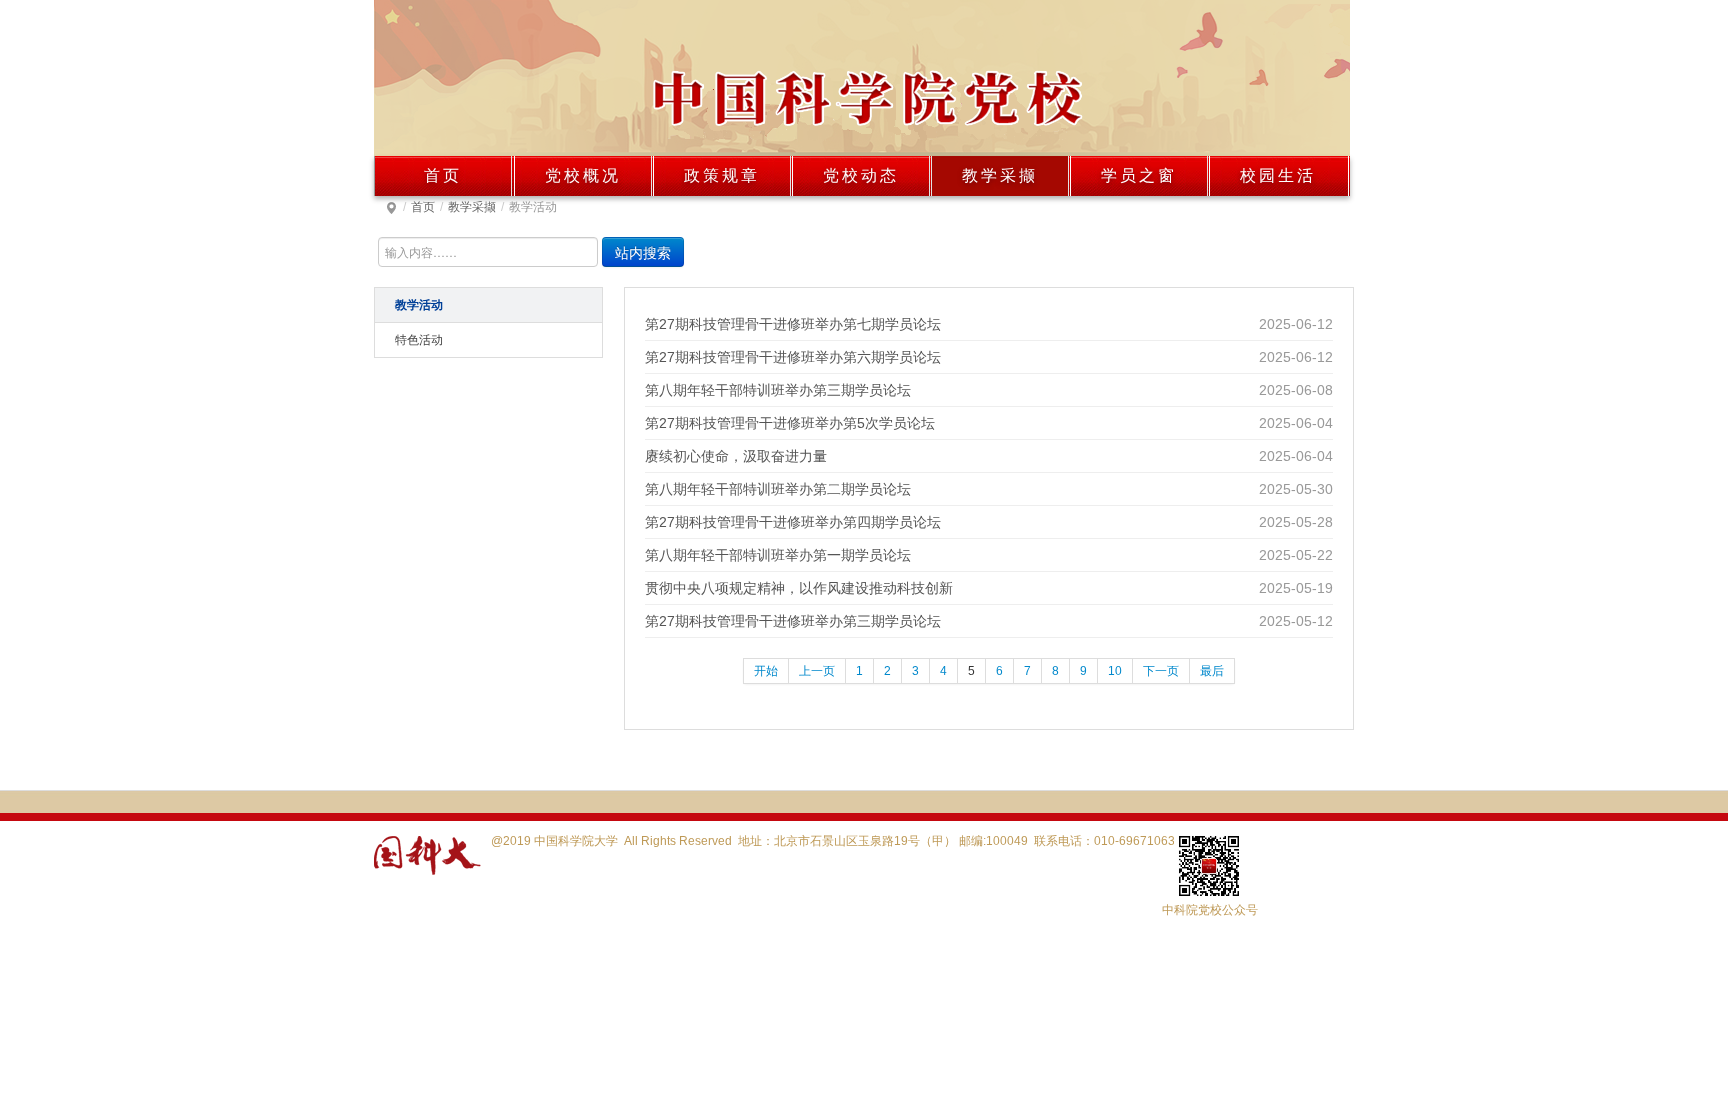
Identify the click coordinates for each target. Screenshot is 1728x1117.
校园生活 (1278, 175)
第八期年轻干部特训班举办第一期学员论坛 (778, 555)
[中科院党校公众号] (1159, 865)
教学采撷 (1000, 175)
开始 (766, 671)
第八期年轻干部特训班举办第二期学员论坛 (778, 489)
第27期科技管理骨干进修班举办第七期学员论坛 (793, 324)
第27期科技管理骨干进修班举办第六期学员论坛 (793, 357)
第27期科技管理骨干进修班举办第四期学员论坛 (793, 522)
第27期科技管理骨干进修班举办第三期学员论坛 (793, 621)
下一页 (1161, 671)
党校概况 (583, 175)
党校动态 (861, 175)
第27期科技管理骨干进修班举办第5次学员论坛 (790, 423)
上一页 (817, 671)
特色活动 (419, 340)
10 (1115, 671)
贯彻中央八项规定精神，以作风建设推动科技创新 (799, 588)
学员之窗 (1139, 175)
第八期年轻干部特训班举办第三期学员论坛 (778, 390)
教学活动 (419, 305)
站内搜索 (643, 252)
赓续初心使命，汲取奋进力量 (736, 456)
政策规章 (722, 175)
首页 (443, 175)
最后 (1212, 671)
